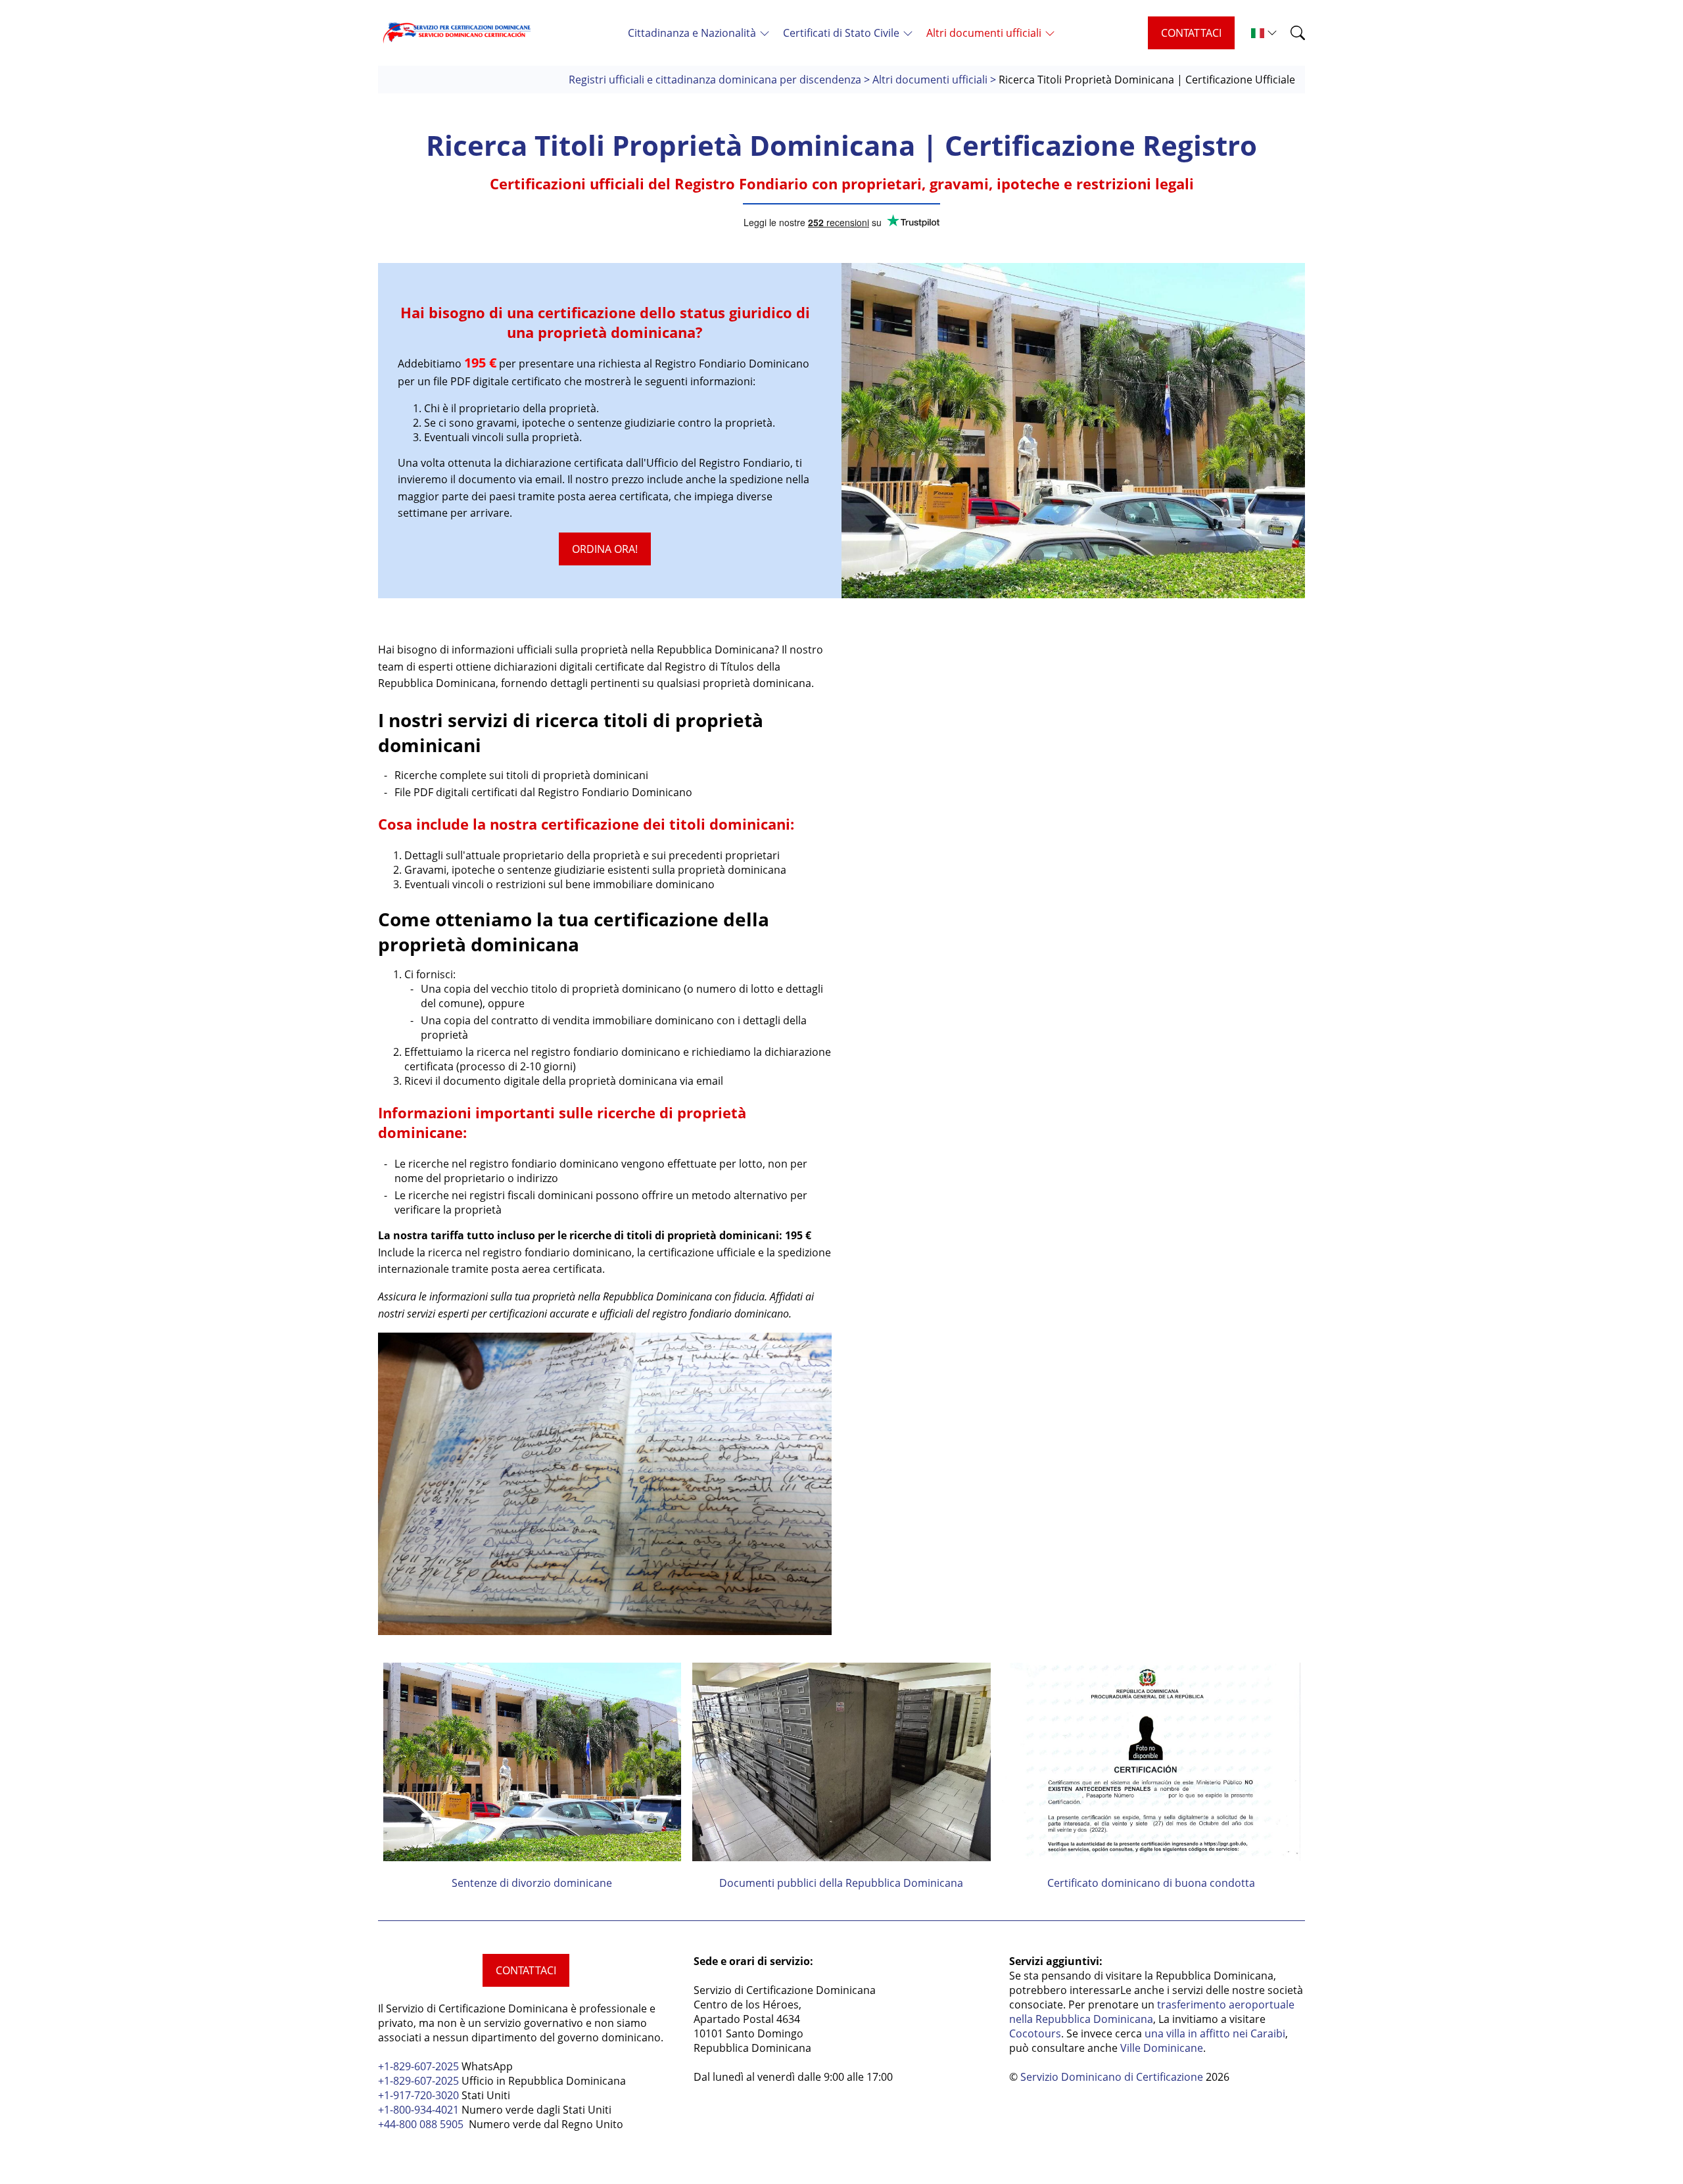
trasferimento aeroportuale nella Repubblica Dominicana (1152, 2012)
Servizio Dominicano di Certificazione (1112, 2077)
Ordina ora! (605, 549)
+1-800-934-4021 (420, 2110)
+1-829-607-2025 (418, 2066)
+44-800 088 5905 (421, 2124)
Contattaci (1191, 33)
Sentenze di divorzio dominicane (532, 1883)
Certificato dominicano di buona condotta (1151, 1883)
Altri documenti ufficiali (930, 80)
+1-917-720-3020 (418, 2095)
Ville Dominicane (1162, 2048)
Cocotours (1035, 2033)
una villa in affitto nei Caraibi (1215, 2033)
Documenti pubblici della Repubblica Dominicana (841, 1883)
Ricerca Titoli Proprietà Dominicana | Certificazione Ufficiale (1147, 80)
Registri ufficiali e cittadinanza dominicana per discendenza (715, 80)
